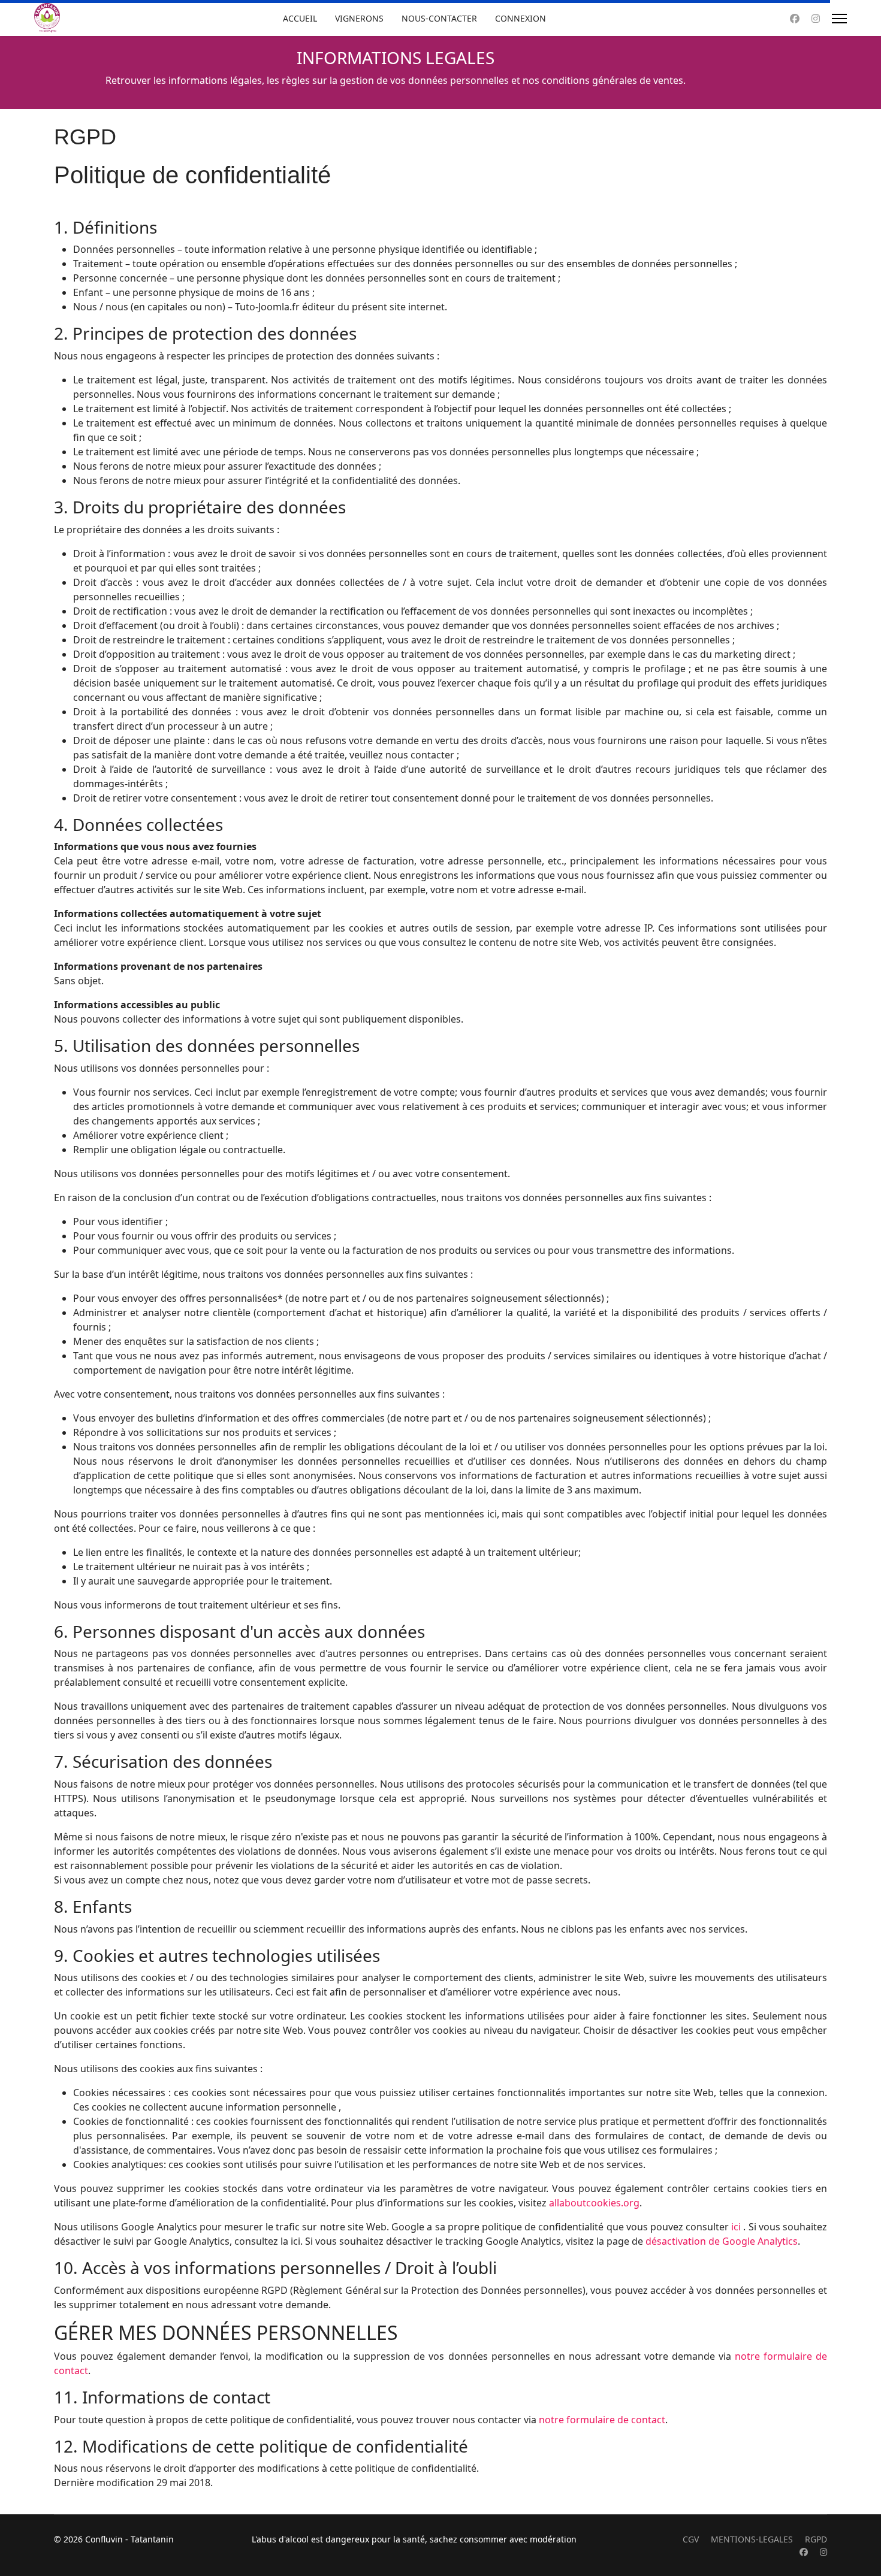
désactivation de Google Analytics (722, 2241)
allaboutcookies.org (594, 2203)
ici (736, 2227)
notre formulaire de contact (602, 2420)
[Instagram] (816, 19)
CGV (691, 2539)
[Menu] (839, 19)
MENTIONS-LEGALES (752, 2539)
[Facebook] (795, 19)
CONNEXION (521, 18)
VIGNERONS (359, 18)
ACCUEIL (300, 18)
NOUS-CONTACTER (439, 18)
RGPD (816, 2539)
